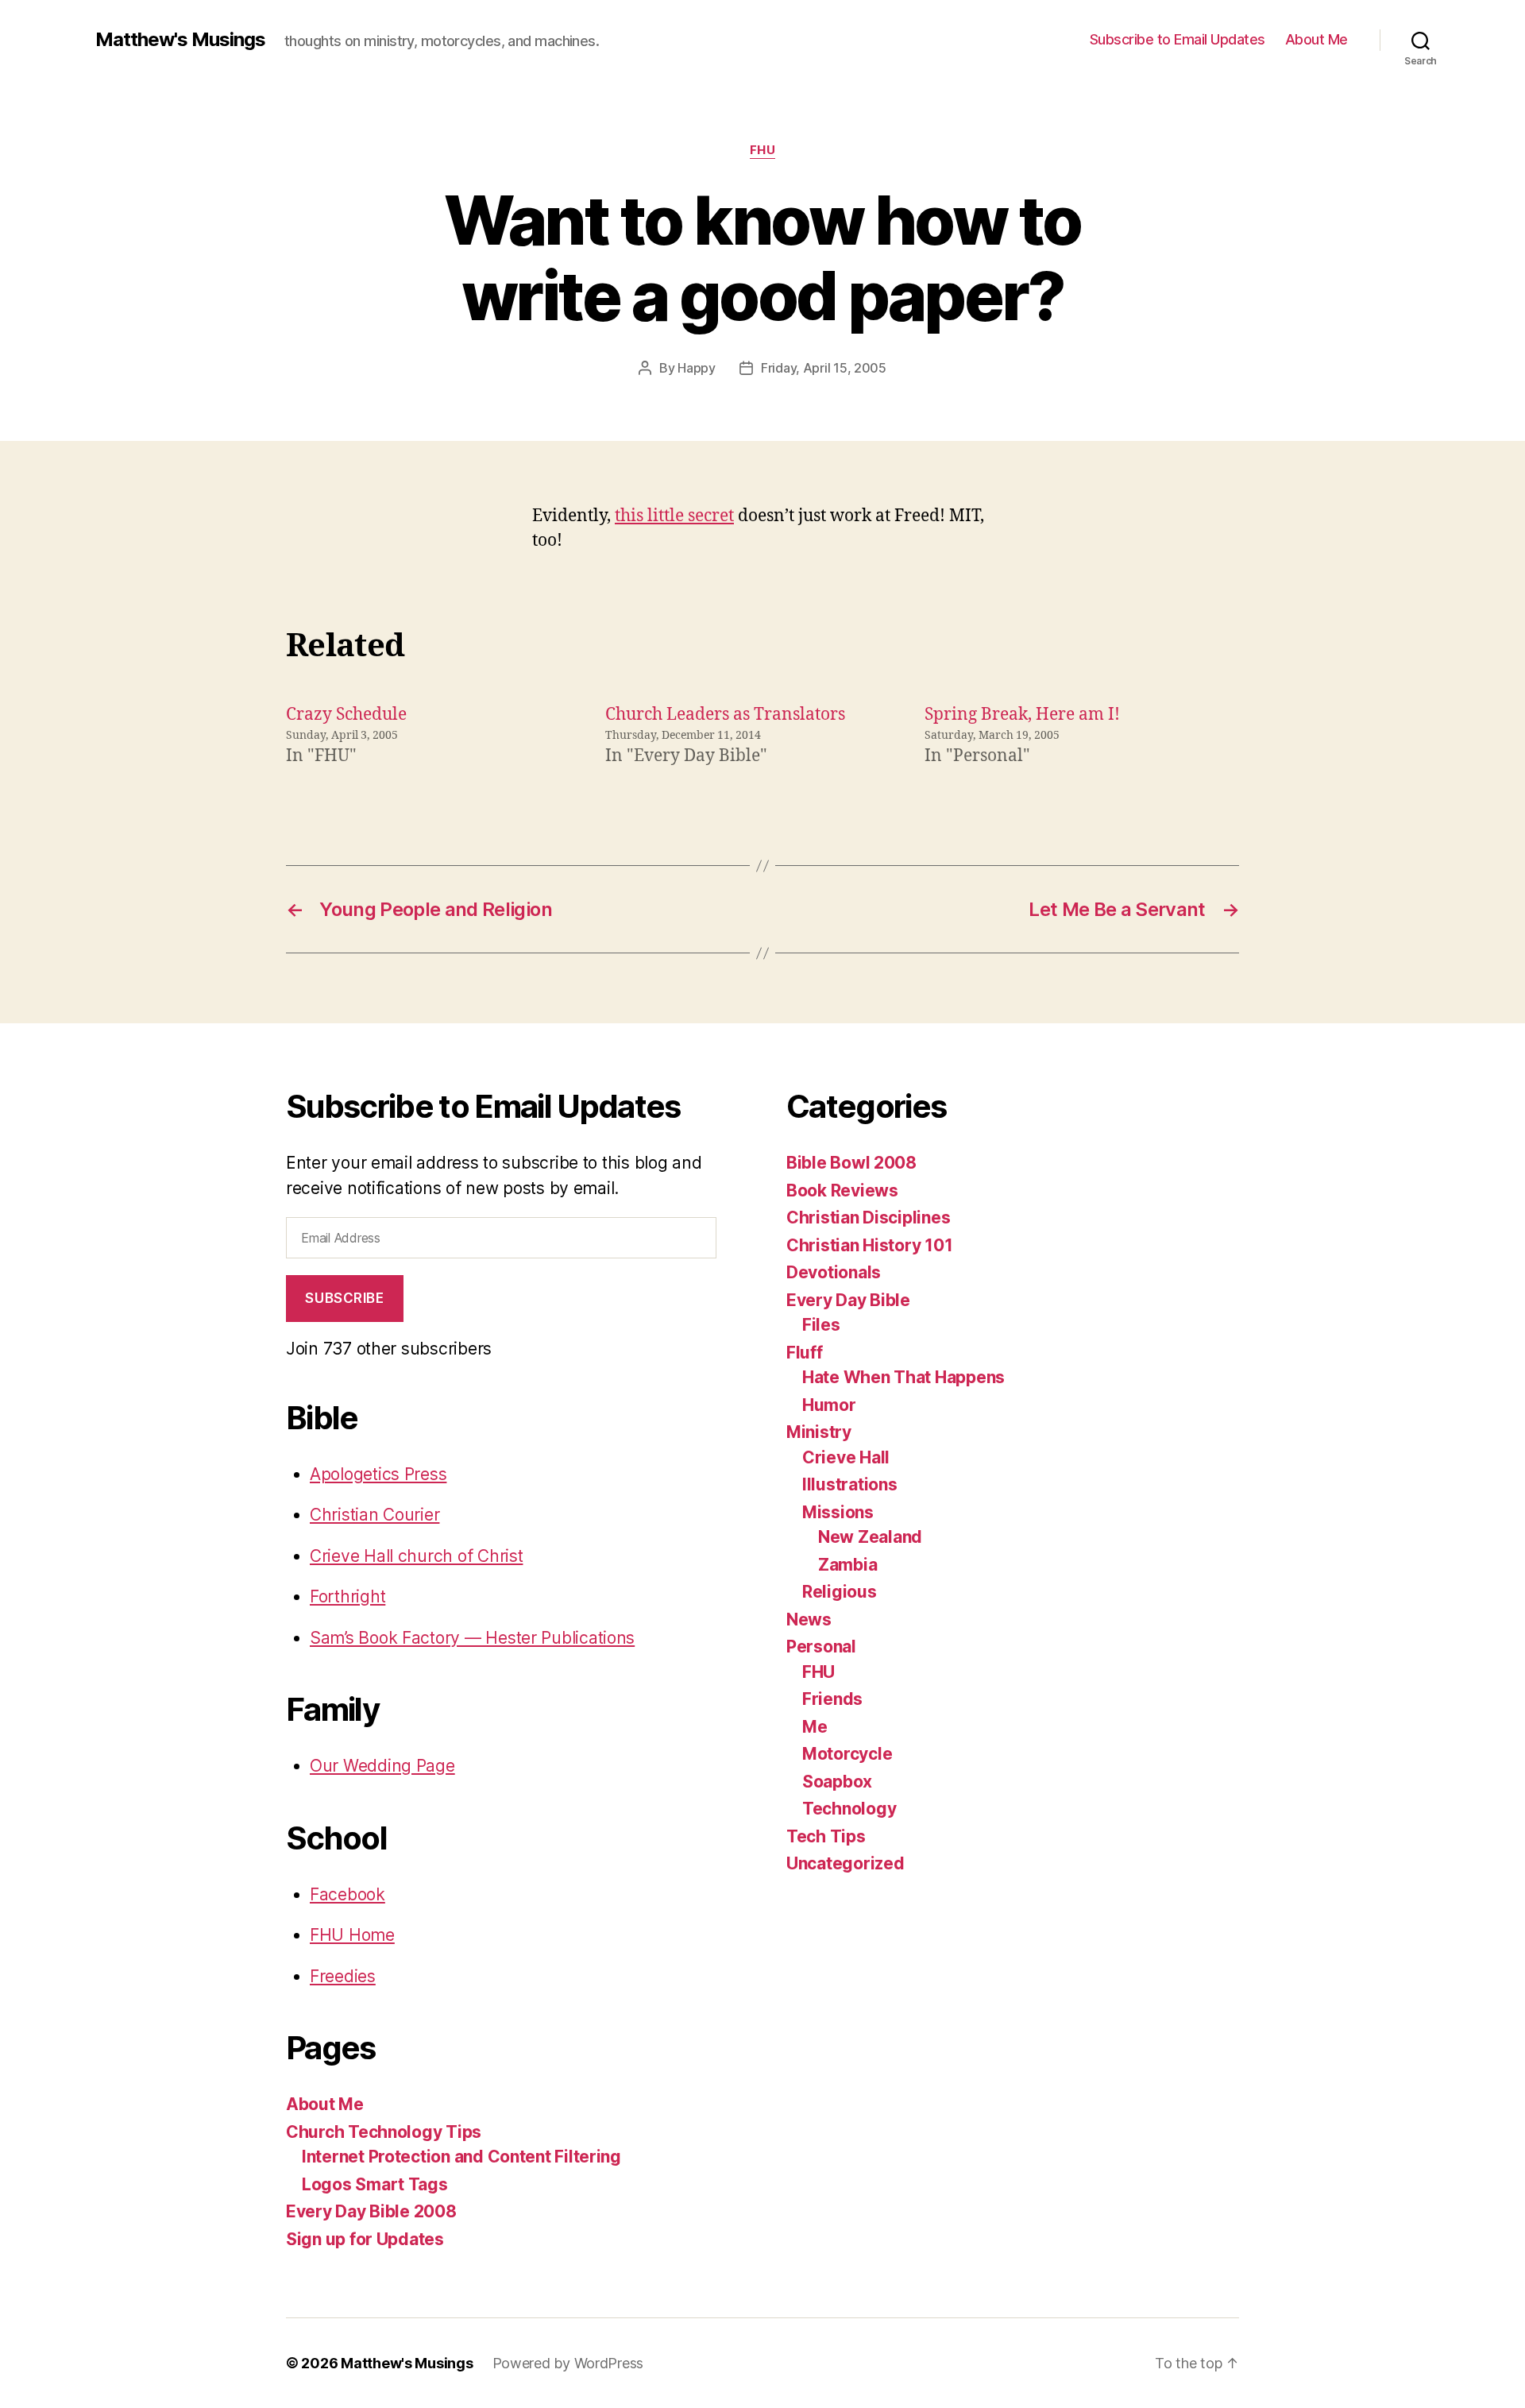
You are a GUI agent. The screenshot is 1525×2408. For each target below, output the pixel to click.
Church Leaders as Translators (725, 715)
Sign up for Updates (365, 2239)
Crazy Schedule (346, 715)
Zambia (847, 1565)
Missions (838, 1512)
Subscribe (344, 1298)
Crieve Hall (846, 1457)
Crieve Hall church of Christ (416, 1556)
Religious (840, 1592)
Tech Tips (826, 1836)
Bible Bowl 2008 (851, 1163)
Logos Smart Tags (375, 2184)
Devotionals (834, 1272)
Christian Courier (374, 1515)
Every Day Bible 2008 (371, 2211)
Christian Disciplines (868, 1218)
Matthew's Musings (180, 40)
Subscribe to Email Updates (1178, 39)
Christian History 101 (869, 1245)
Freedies (343, 1976)
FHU (763, 150)
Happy (697, 368)
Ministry (819, 1432)
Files (821, 1325)
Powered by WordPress (568, 2363)
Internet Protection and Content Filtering (461, 2157)
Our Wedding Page (382, 1766)
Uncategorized (846, 1863)
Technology (849, 1809)
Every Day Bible (848, 1300)
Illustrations (850, 1484)
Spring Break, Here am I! (1022, 715)
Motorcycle (847, 1754)
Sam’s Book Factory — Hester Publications (472, 1638)
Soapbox (837, 1782)
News (809, 1620)
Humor (829, 1405)
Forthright (347, 1596)
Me (815, 1727)
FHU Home (352, 1935)
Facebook (347, 1894)
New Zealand (870, 1537)
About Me (1317, 39)
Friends (832, 1699)
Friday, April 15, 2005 (824, 368)
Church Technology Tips (384, 2132)
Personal (821, 1647)
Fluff (805, 1353)
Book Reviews (842, 1190)
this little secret (674, 516)
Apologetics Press (378, 1474)
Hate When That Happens (903, 1377)
